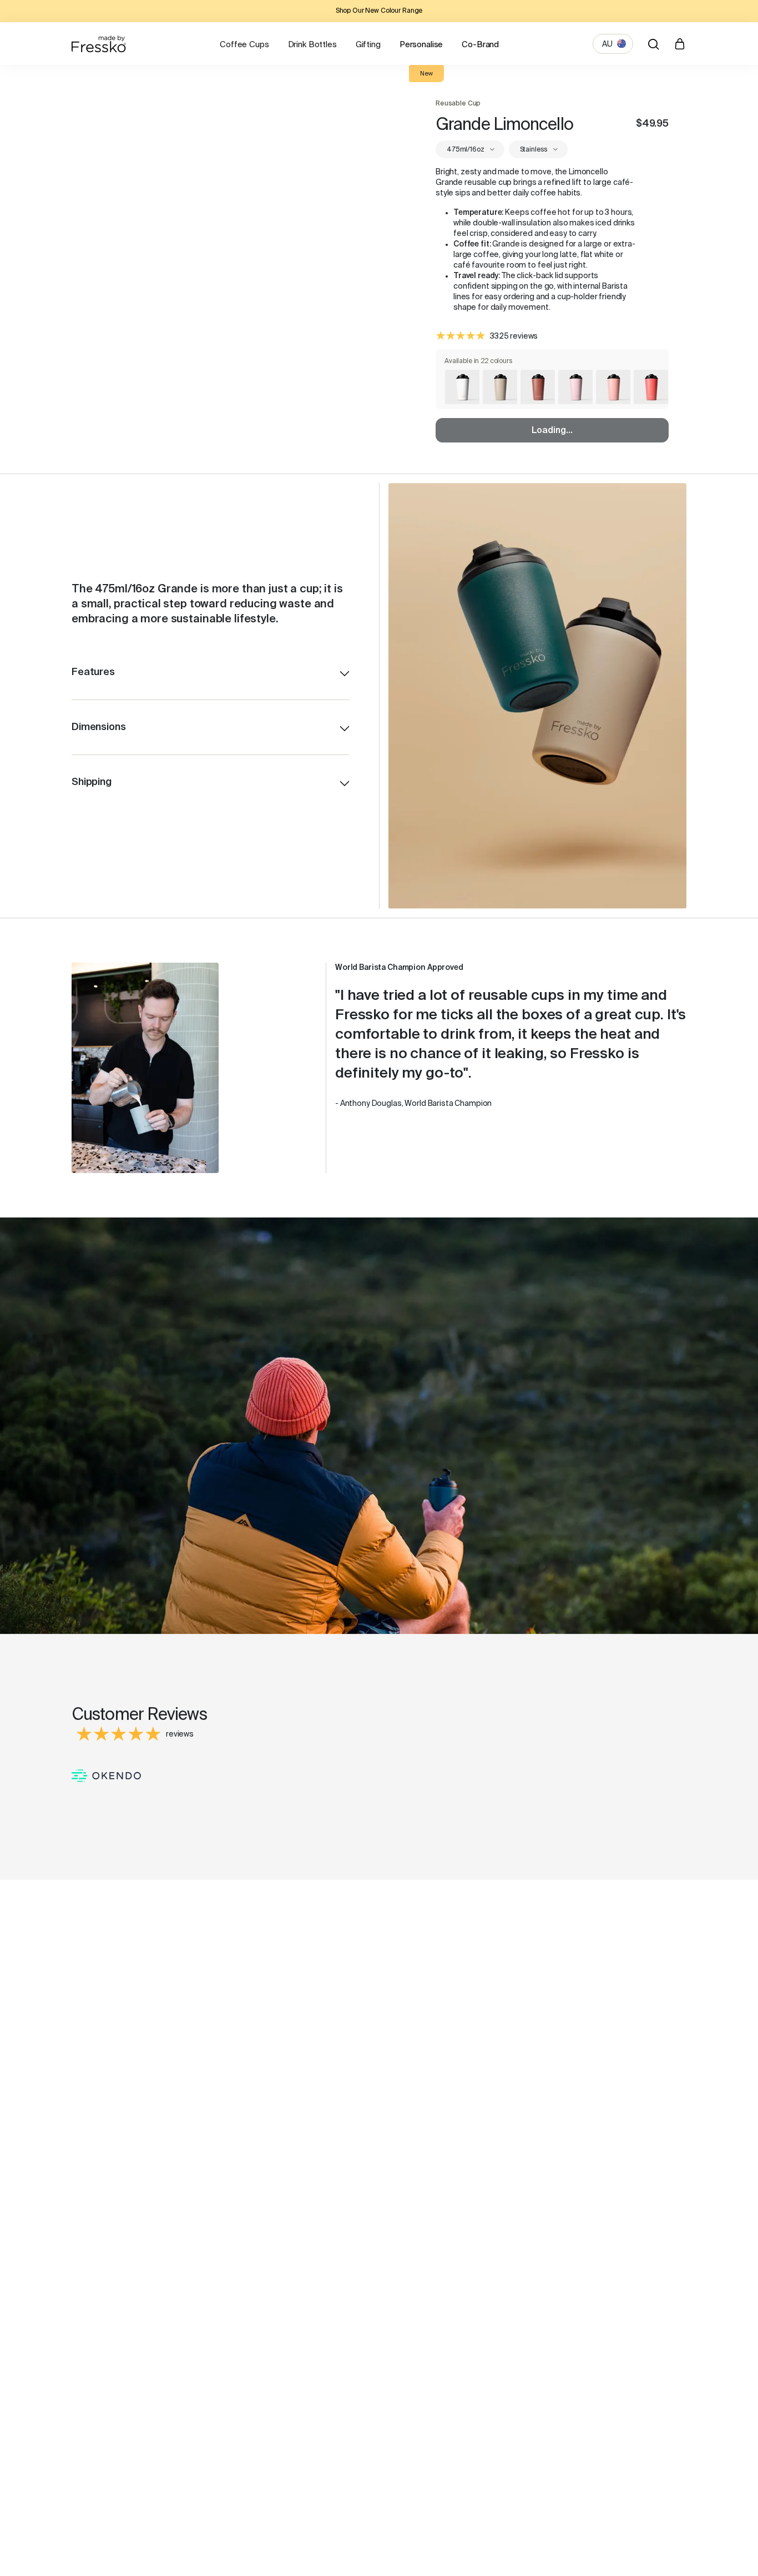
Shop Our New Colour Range (379, 11)
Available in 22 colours (479, 361)
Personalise (421, 45)
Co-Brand (480, 45)
